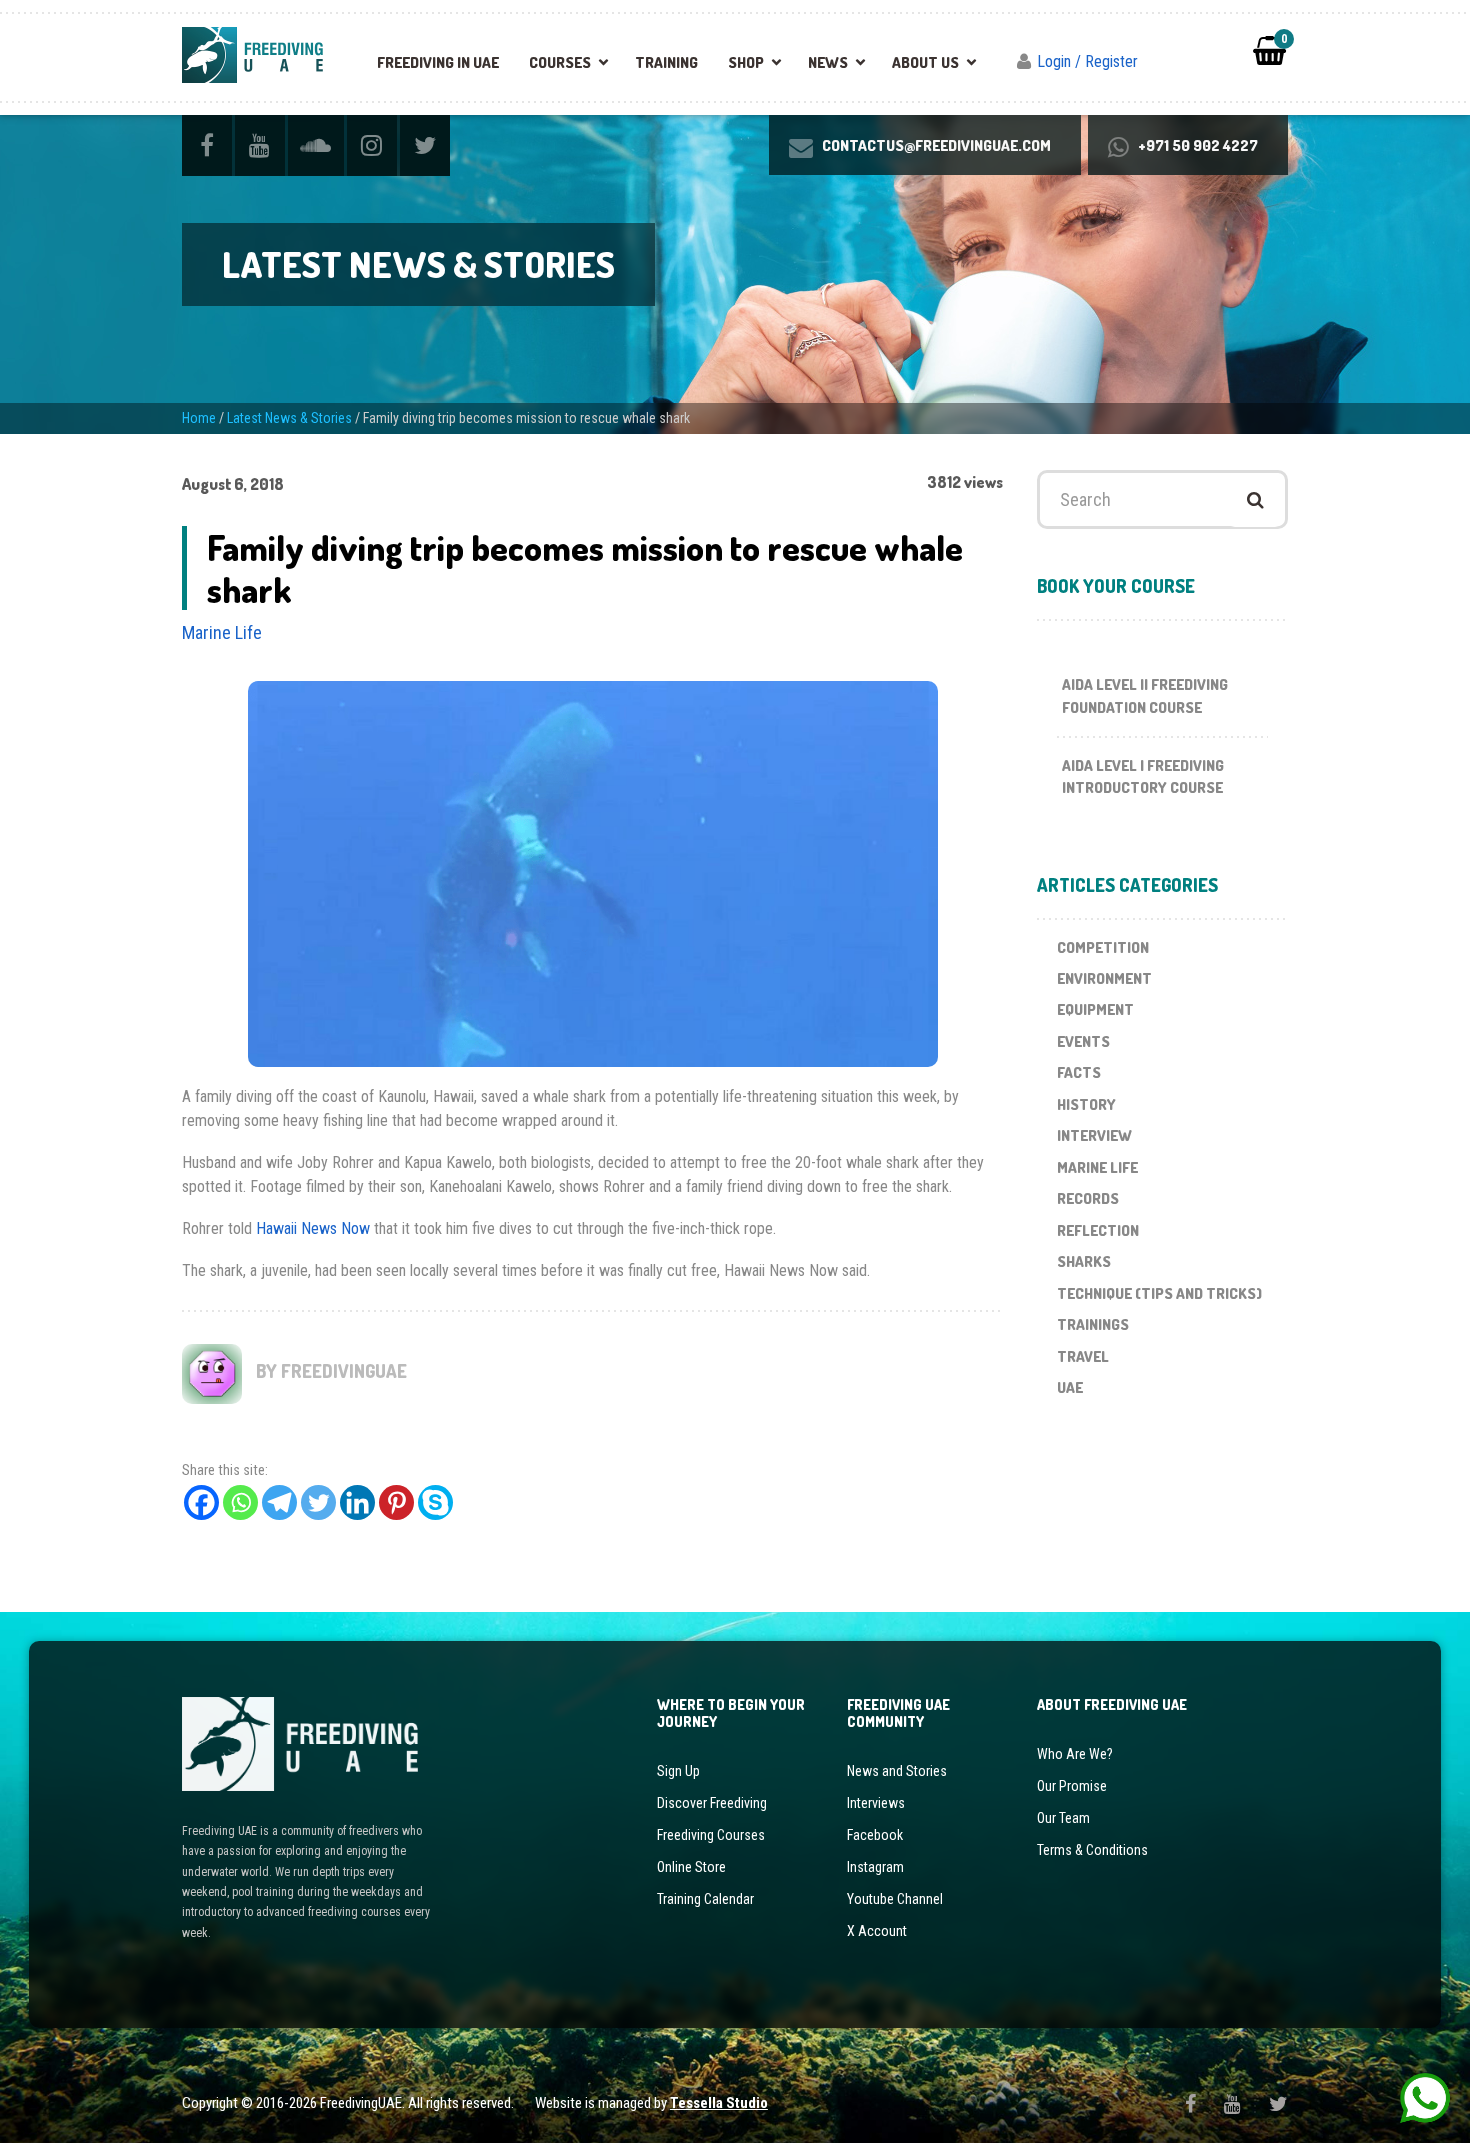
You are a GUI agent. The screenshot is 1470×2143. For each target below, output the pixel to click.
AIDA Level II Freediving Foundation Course (1145, 696)
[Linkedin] (357, 1502)
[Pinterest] (396, 1502)
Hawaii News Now (313, 1228)
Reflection (1098, 1230)
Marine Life (222, 632)
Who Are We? (1075, 1754)
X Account (877, 1931)
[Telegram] (279, 1502)
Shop (746, 62)
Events (1083, 1041)
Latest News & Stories (289, 418)
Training (666, 62)
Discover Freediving (712, 1803)
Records (1088, 1198)
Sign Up (678, 1771)
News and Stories (897, 1771)
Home (199, 418)
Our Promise (1072, 1786)
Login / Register (1087, 61)
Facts (1079, 1072)
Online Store (691, 1867)
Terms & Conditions (1092, 1850)
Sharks (1084, 1261)
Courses (560, 62)
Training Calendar (705, 1899)
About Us (925, 62)
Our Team (1063, 1818)
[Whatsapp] (240, 1502)
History (1086, 1104)
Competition (1103, 947)
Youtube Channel (895, 1899)
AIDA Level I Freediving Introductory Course (1143, 777)
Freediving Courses (711, 1835)
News (828, 62)
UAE (1070, 1387)
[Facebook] (201, 1502)
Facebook (875, 1835)
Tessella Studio (719, 2103)
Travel (1083, 1356)
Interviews (876, 1803)
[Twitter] (318, 1502)
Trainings (1093, 1324)
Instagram (875, 1867)
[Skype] (435, 1502)
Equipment (1095, 1009)
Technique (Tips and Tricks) (1159, 1293)
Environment (1104, 978)
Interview (1094, 1135)
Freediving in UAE (438, 62)
